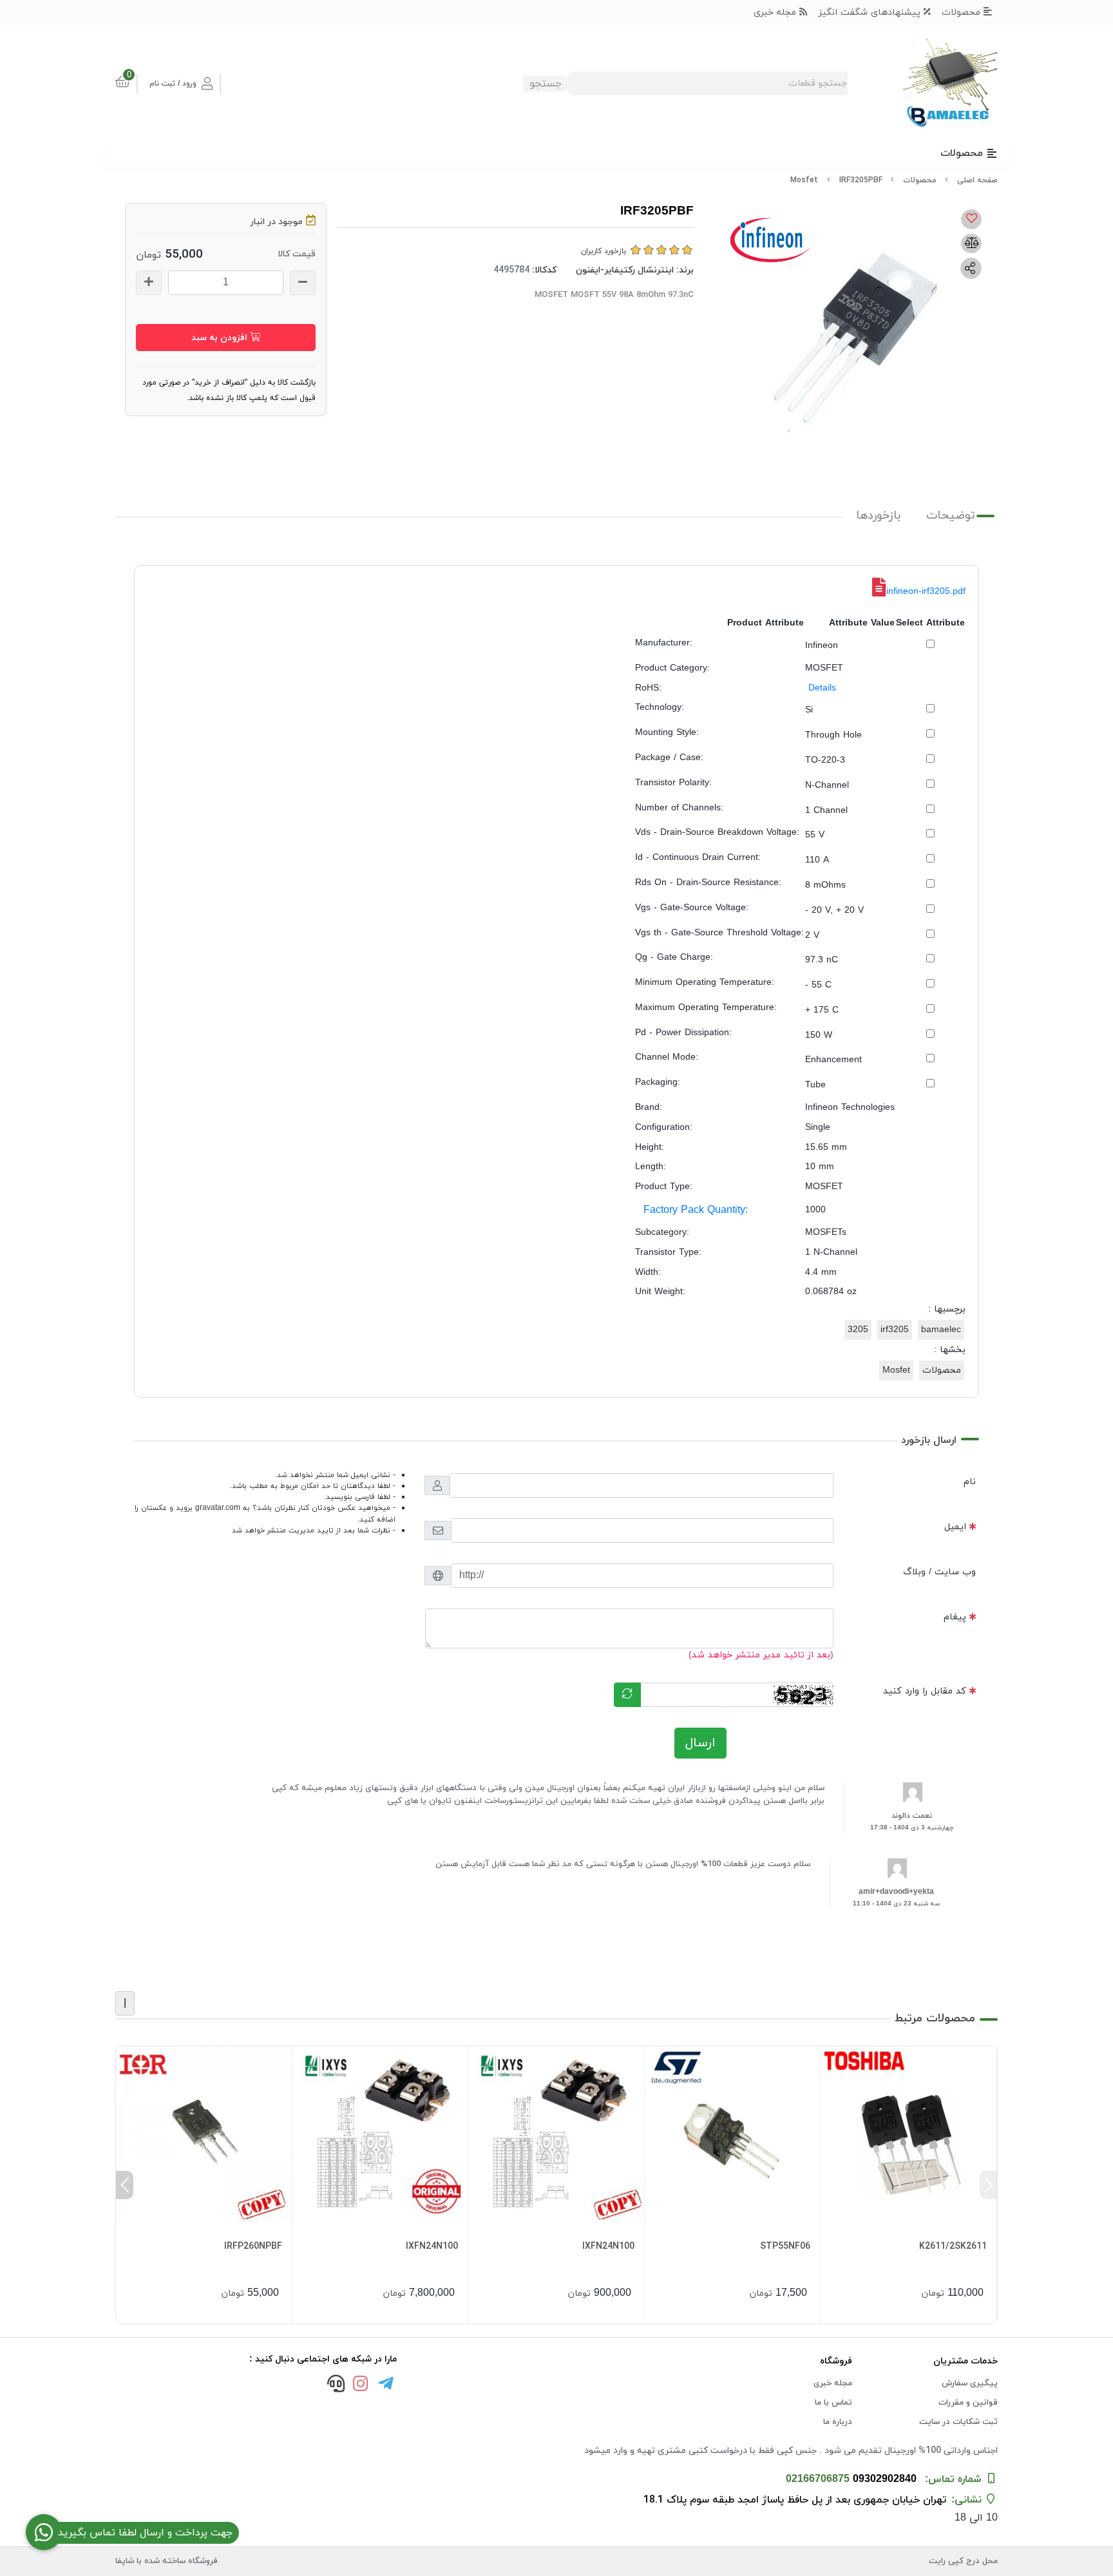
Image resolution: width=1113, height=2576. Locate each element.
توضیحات (951, 516)
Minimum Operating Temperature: (705, 983)
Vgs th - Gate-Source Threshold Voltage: (719, 933)
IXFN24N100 (608, 2247)
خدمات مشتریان (966, 2361)
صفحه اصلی (977, 180)
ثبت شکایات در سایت (958, 2422)
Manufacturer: (664, 643)
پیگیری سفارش (970, 2383)
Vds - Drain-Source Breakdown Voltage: (717, 833)
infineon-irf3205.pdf (926, 592)
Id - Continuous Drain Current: (698, 858)
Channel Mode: (667, 1057)
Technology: (660, 708)
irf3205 (895, 1330)
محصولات (963, 13)
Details (822, 688)
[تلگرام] (386, 2385)
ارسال (700, 1743)
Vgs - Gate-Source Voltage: (692, 908)
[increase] (149, 283)
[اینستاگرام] (361, 2385)
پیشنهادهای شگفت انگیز (871, 13)
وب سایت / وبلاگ (939, 1572)
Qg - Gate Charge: (674, 958)
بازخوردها (878, 516)
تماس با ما (833, 2403)
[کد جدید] (627, 1695)
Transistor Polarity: (673, 783)
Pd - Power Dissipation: (683, 1033)
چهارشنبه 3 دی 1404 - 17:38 (912, 1828)
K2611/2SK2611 (953, 2247)
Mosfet (804, 180)
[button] (988, 2185)
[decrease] (303, 283)
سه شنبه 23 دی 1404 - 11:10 (896, 1904)
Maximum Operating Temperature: (706, 1008)
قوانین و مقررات (968, 2403)
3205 (858, 1330)
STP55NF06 (785, 2247)
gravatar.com (218, 1508)
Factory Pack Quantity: (696, 1210)
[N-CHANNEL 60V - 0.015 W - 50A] (733, 2134)
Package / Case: (669, 758)
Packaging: (658, 1083)
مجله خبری (776, 13)
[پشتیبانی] (336, 2385)
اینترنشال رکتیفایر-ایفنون (625, 270)
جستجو (546, 84)
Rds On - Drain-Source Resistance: (708, 883)
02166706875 (818, 2479)
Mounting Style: (667, 733)
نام (970, 1482)
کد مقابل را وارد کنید (925, 1691)
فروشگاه (836, 2361)
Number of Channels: (679, 808)
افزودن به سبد (221, 338)
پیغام (955, 1617)
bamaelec (941, 1330)
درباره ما (838, 2422)
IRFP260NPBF (253, 2247)
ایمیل (955, 1527)
